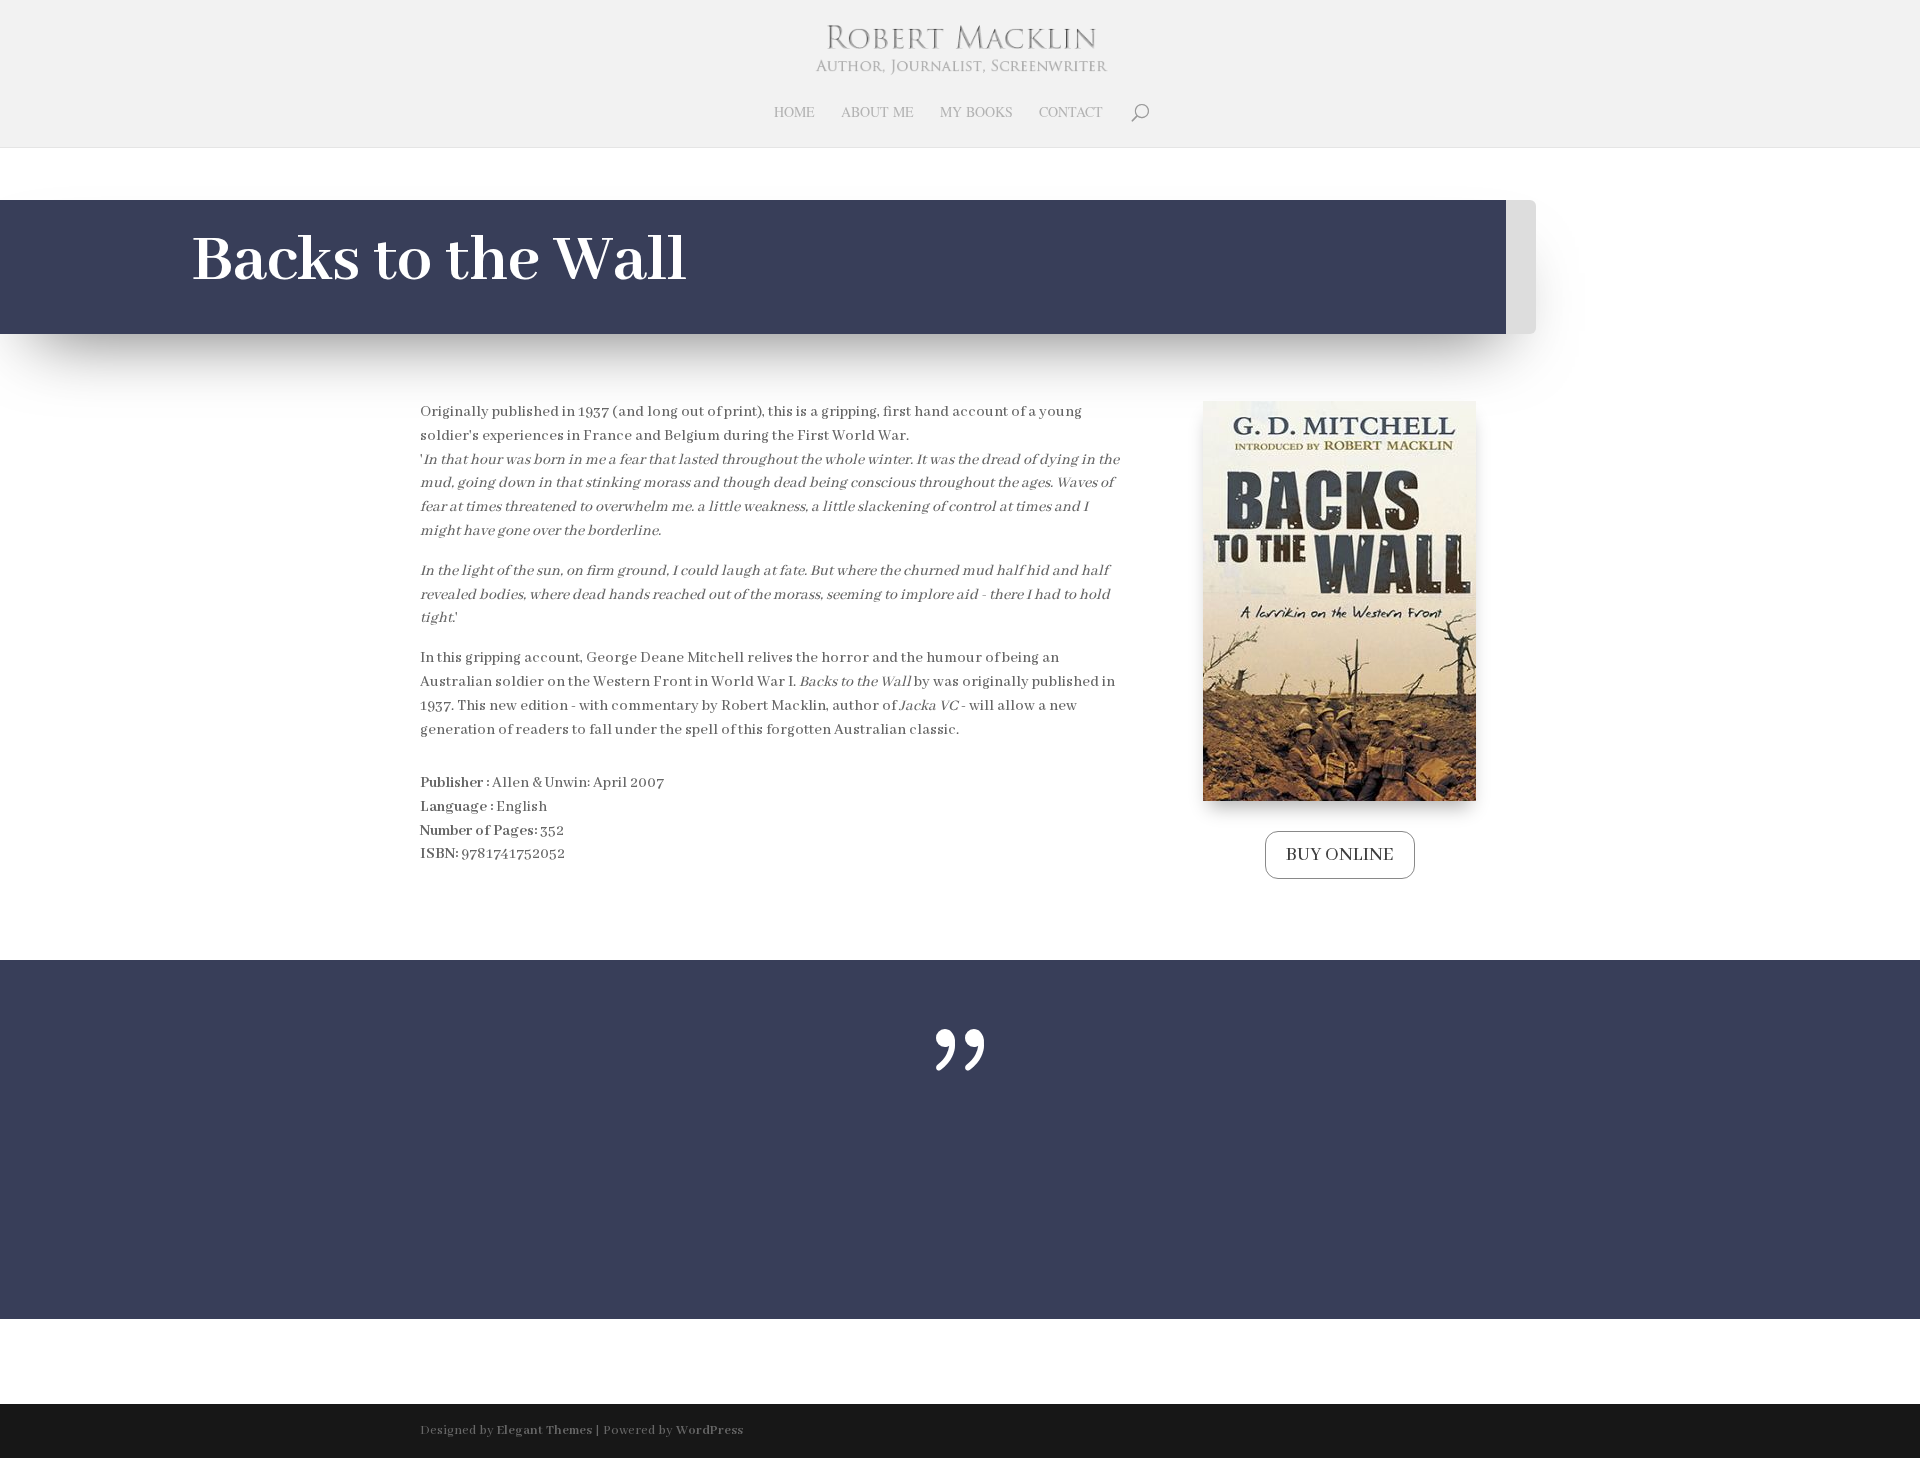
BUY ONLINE (1340, 855)
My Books (976, 113)
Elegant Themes (544, 1430)
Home (794, 113)
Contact (1071, 113)
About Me (877, 113)
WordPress (709, 1430)
